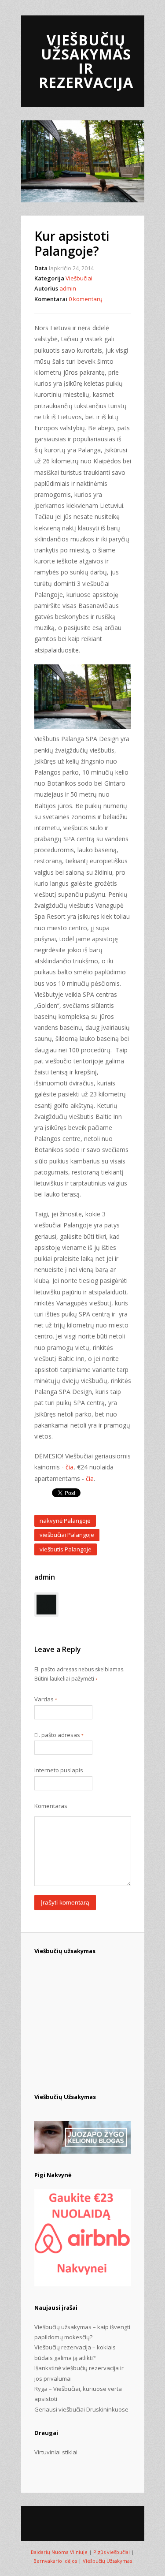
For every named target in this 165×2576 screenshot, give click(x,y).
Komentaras (51, 1806)
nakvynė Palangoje (65, 1521)
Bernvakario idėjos (55, 2561)
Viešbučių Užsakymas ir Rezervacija (86, 61)
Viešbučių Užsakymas (107, 2561)
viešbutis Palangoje (66, 1549)
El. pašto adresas (59, 1735)
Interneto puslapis (59, 1770)
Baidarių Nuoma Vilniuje (59, 2552)
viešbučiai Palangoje (67, 1535)
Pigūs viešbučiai (112, 2552)
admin (68, 288)
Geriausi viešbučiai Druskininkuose (81, 2409)
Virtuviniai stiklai (56, 2452)
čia (70, 1467)
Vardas (46, 1699)
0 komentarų (86, 299)
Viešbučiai (79, 278)
